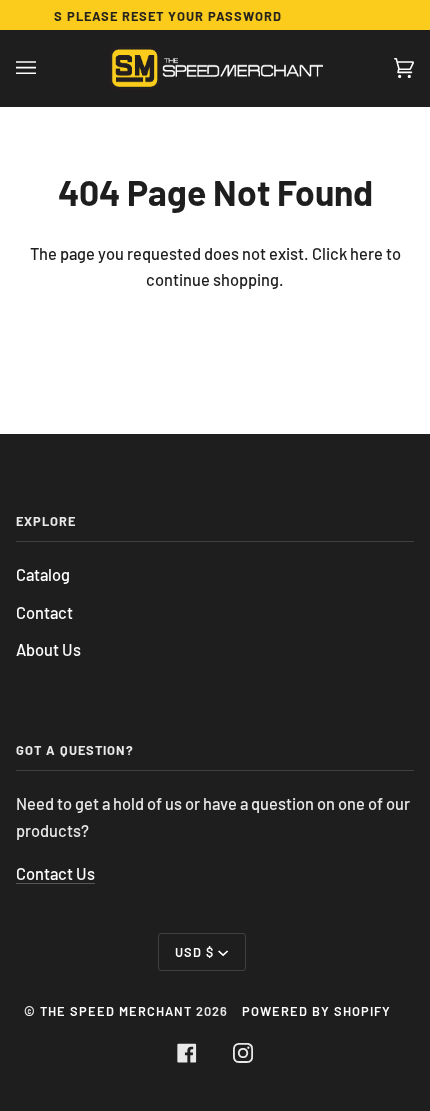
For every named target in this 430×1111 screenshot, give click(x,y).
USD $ (194, 952)
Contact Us (55, 873)
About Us (48, 649)
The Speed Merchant (116, 1011)
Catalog (43, 574)
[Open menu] (46, 68)
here (366, 253)
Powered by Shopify (316, 1011)
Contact (44, 612)
